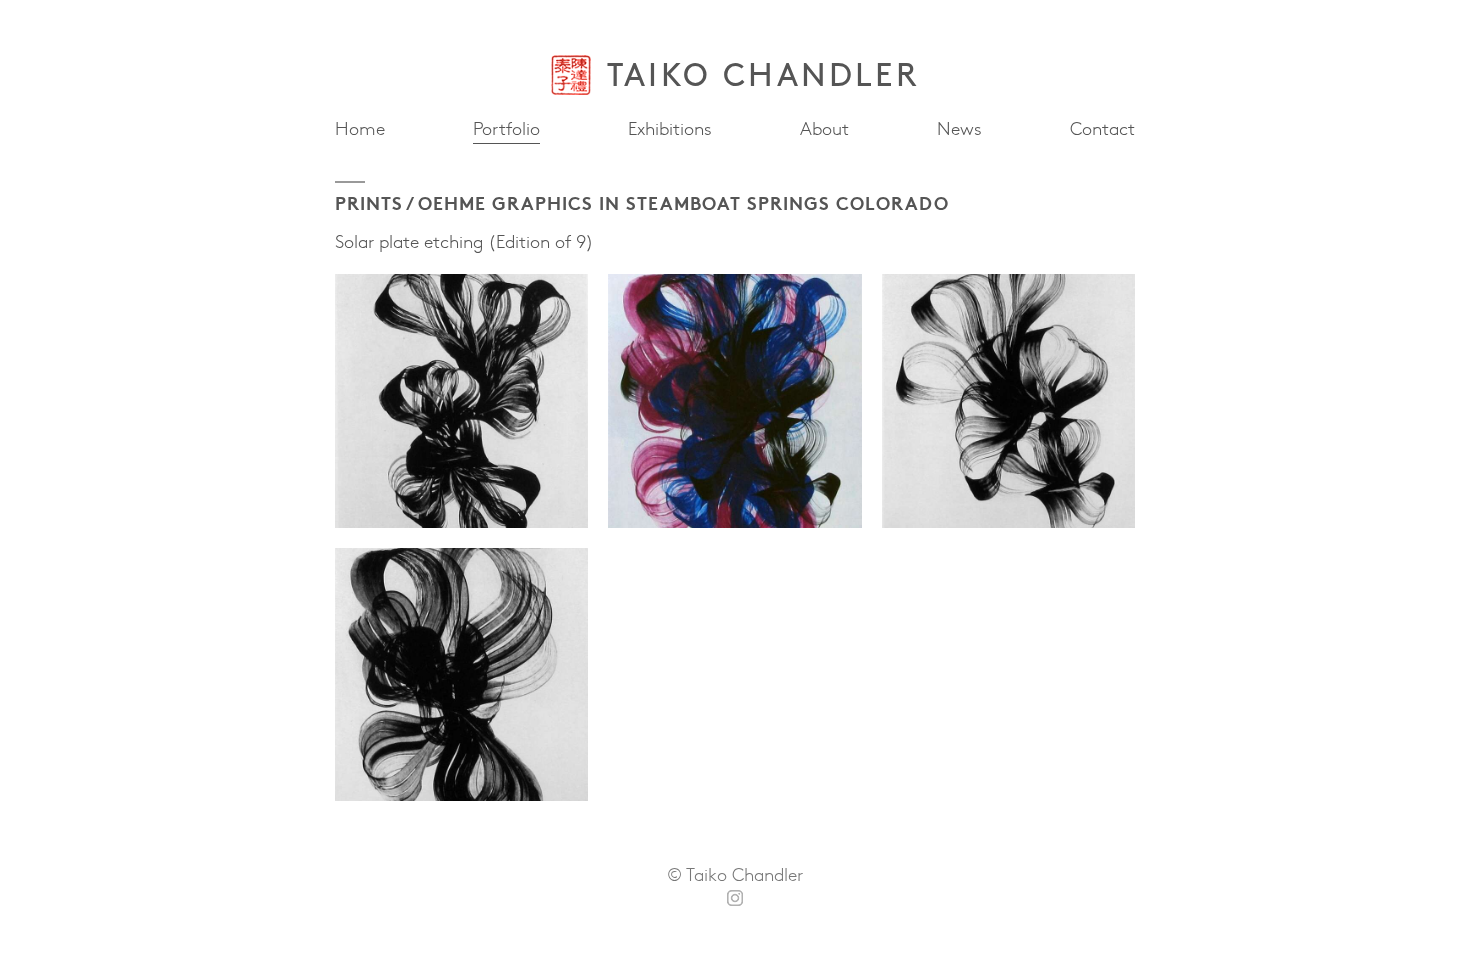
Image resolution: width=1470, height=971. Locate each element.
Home (360, 129)
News (959, 127)
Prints (369, 202)
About (824, 129)
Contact (1102, 129)
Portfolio (506, 127)
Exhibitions (670, 129)
